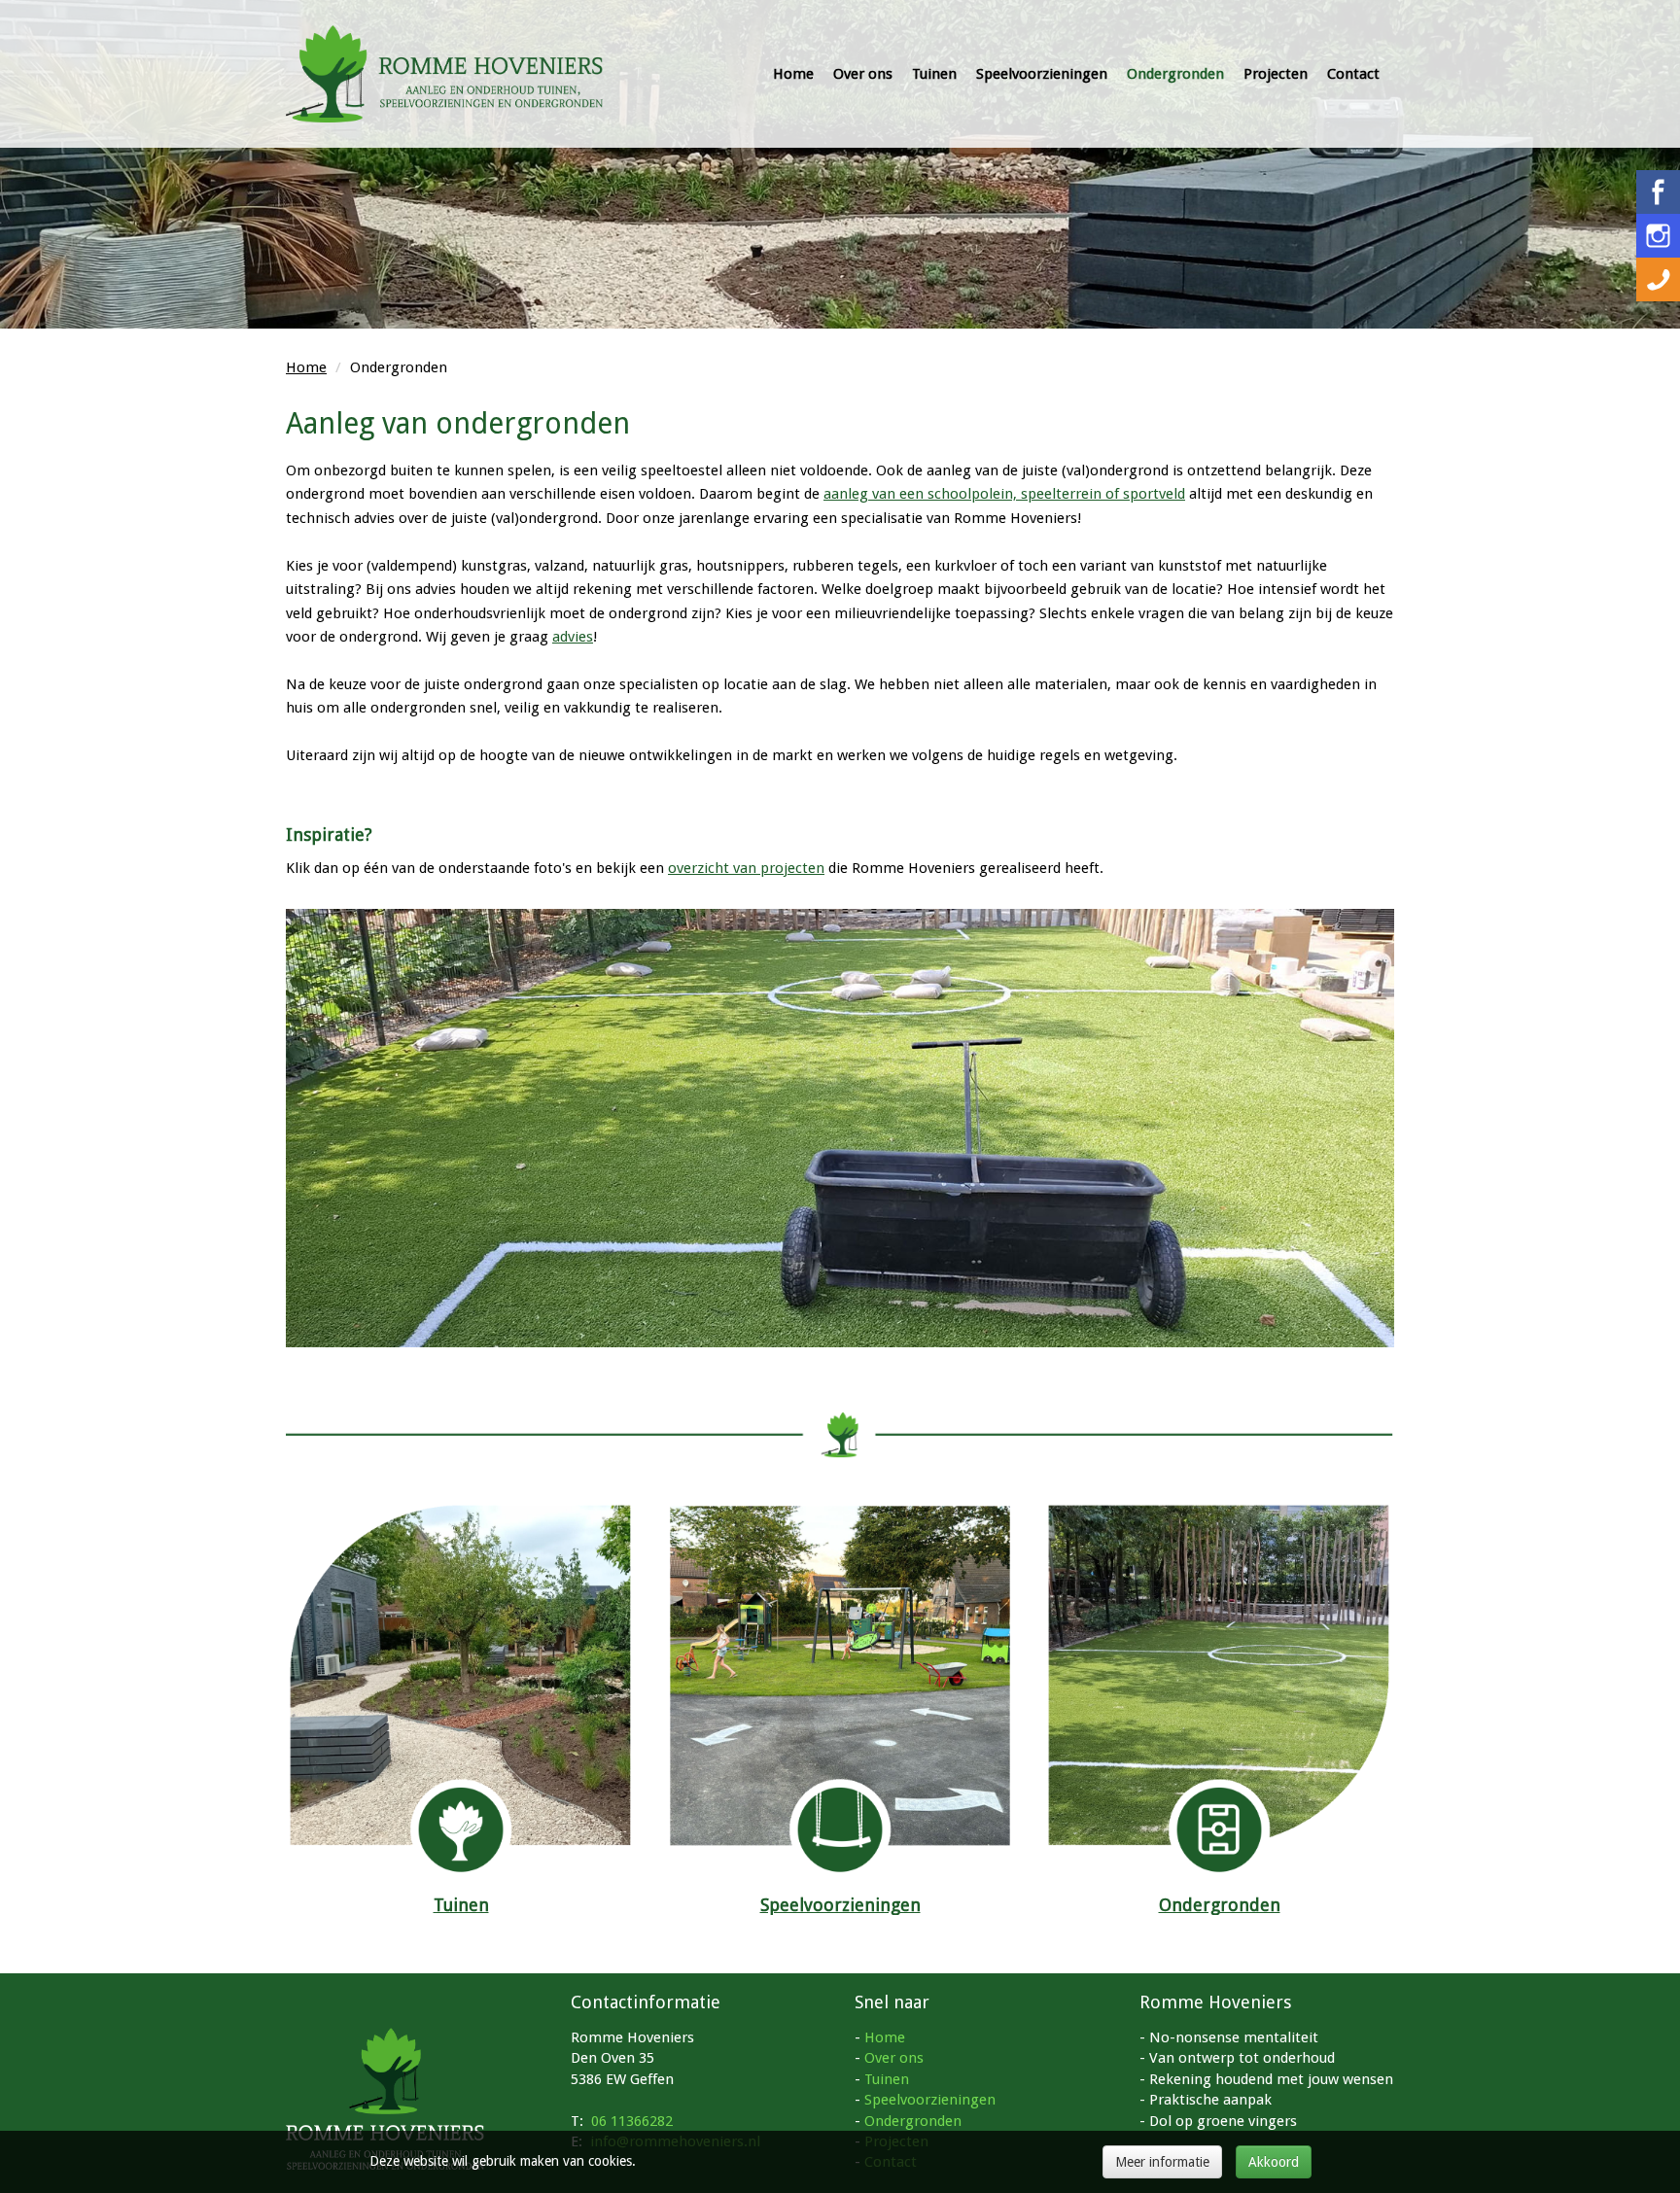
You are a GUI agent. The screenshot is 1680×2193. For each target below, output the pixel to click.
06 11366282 (632, 2121)
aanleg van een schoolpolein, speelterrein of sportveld (1004, 494)
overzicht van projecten (746, 868)
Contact (1353, 74)
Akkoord (1274, 2162)
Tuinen (934, 74)
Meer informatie (1162, 2162)
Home (793, 74)
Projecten (1276, 74)
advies (573, 637)
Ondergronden (1175, 74)
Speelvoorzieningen (1042, 74)
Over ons (863, 74)
